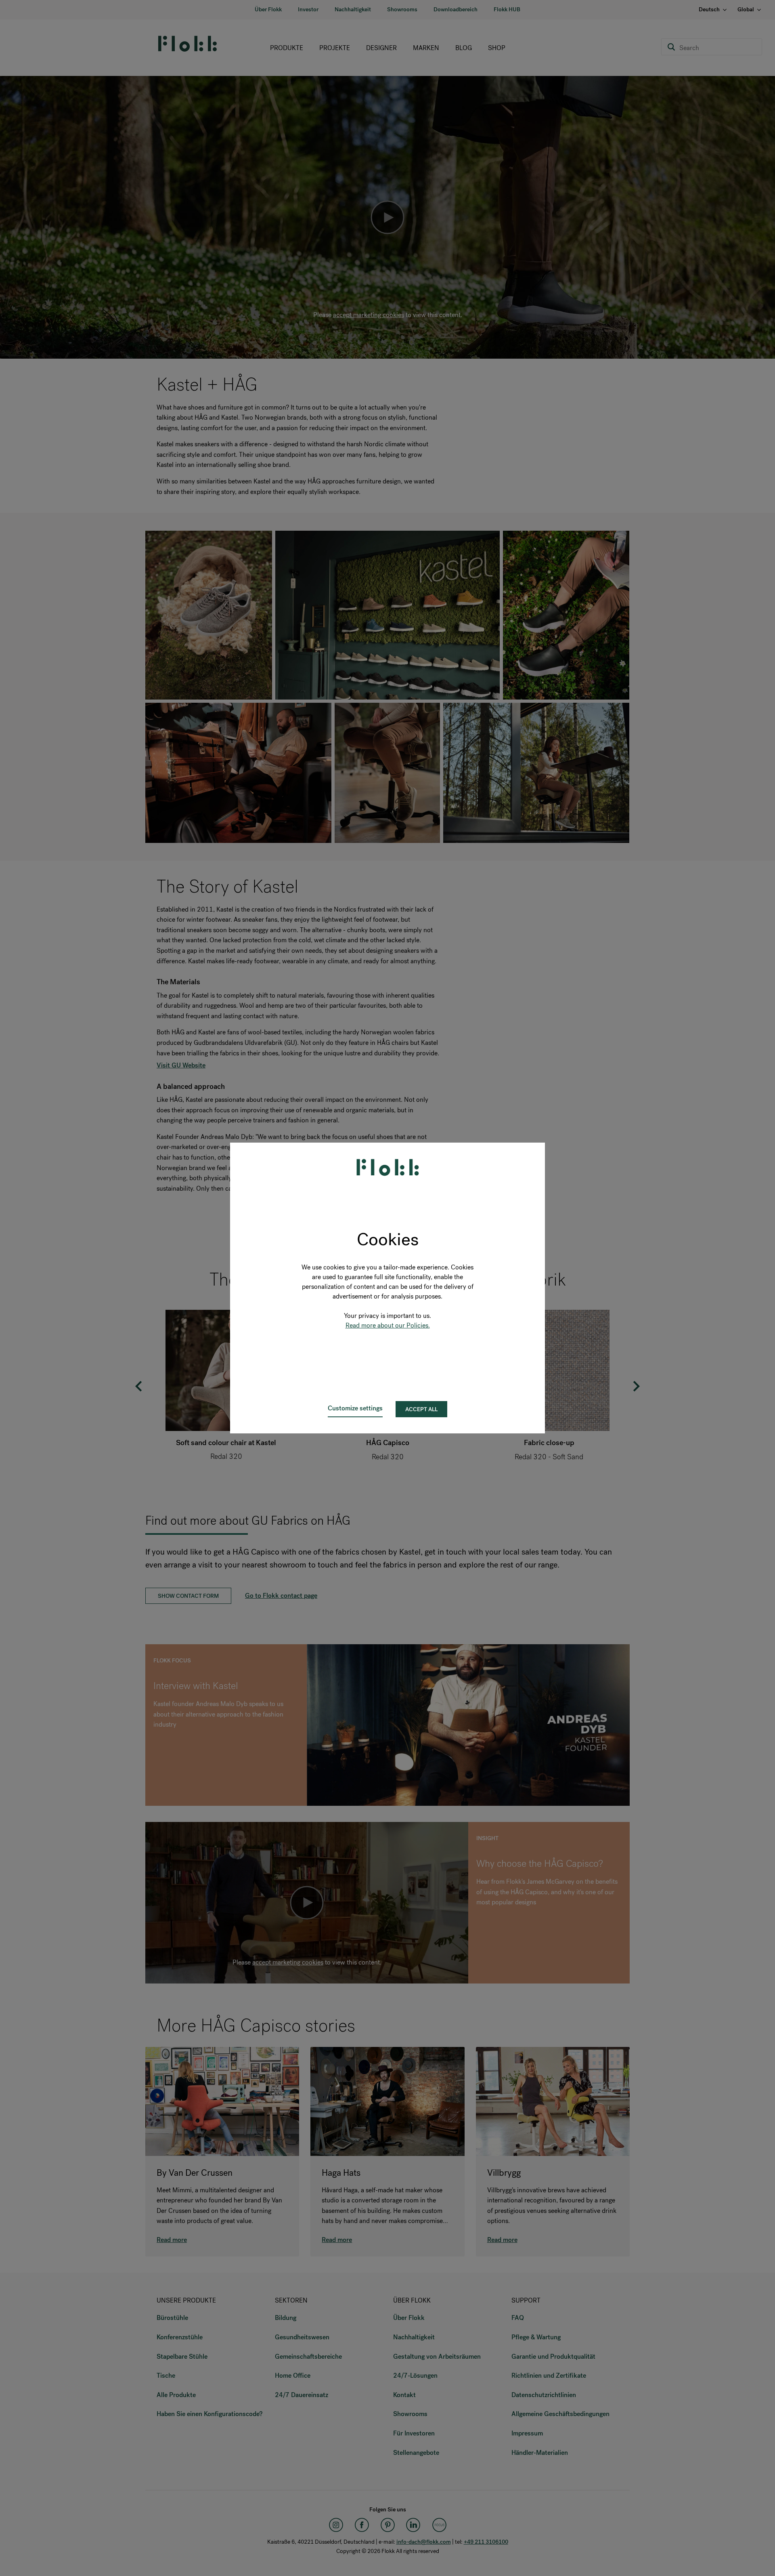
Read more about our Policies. (388, 1325)
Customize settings (355, 1408)
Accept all (421, 1409)
